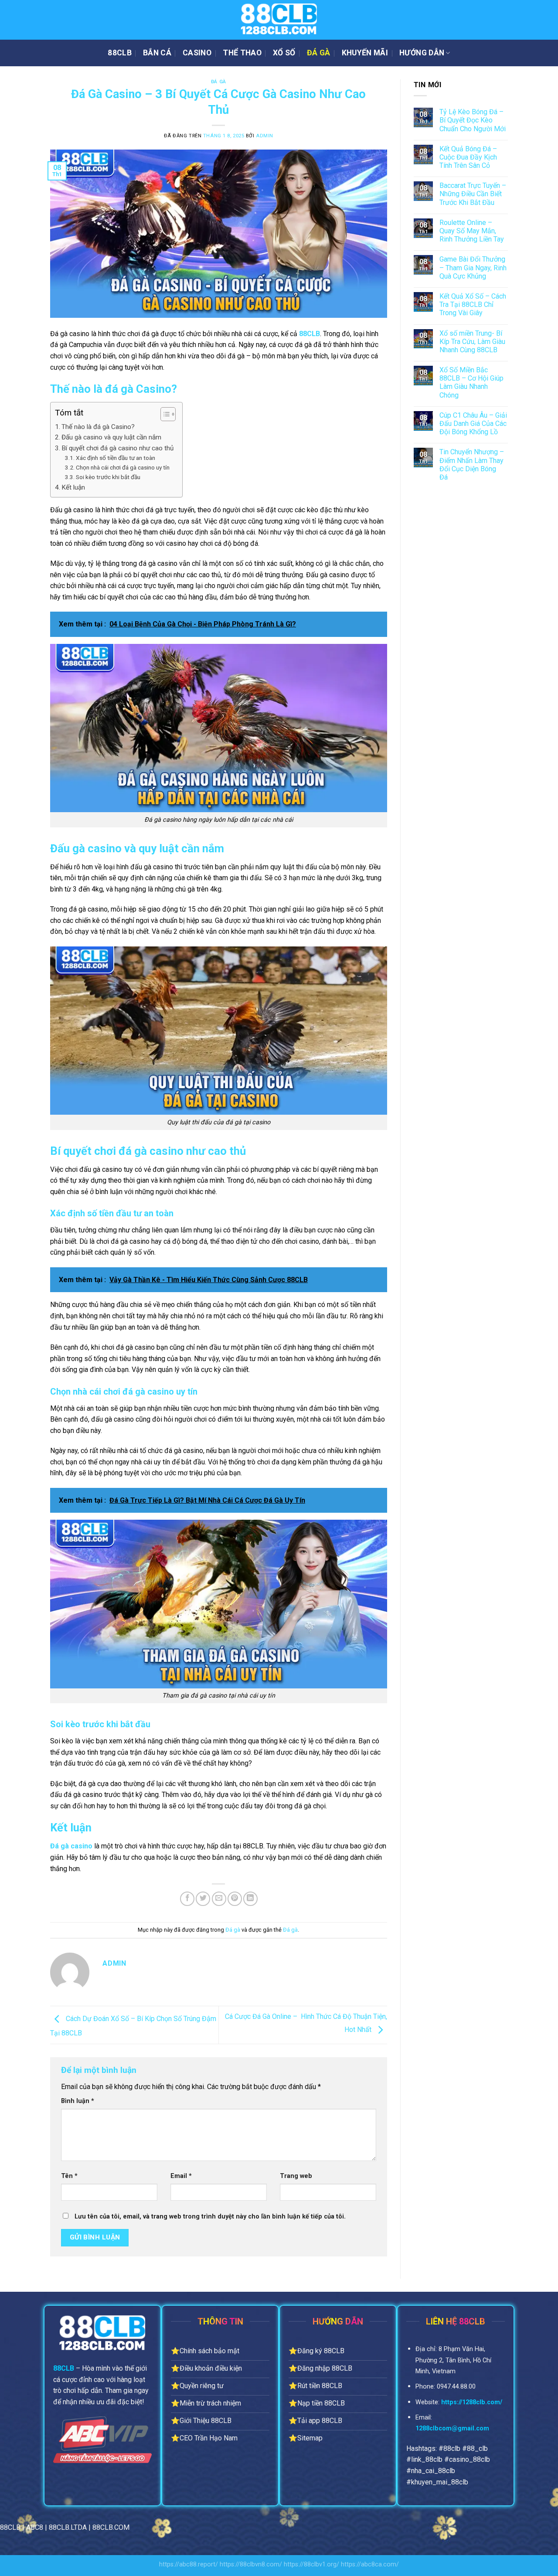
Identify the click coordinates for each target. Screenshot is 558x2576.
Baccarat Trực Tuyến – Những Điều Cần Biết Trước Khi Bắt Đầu (473, 194)
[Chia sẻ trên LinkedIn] (250, 1899)
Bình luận (78, 2101)
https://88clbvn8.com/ (251, 2564)
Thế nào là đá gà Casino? (98, 427)
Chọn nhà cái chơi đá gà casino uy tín (123, 467)
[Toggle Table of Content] (164, 414)
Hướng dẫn (422, 53)
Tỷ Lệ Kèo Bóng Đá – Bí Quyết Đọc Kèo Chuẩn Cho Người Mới (473, 120)
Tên (69, 2176)
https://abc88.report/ (189, 2564)
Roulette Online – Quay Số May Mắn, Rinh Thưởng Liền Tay (472, 231)
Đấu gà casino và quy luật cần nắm (111, 437)
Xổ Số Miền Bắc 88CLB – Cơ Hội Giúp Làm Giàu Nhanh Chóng (471, 383)
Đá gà (319, 53)
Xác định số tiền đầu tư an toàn (116, 458)
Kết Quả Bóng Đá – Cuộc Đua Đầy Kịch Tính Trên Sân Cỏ (468, 157)
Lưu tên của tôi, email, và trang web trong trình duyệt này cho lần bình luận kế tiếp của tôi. (210, 2217)
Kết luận (73, 487)
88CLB (120, 53)
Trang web (296, 2176)
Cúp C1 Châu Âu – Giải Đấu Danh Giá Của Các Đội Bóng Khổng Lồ (473, 424)
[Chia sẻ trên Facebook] (187, 1899)
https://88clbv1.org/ (311, 2564)
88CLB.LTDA (68, 2527)
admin (265, 136)
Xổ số (284, 53)
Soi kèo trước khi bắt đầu (108, 477)
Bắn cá (157, 53)
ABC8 (35, 2527)
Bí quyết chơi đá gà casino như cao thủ (117, 448)
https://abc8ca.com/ (370, 2564)
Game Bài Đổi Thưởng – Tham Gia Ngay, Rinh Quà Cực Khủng (473, 267)
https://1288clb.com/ (472, 2402)
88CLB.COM (111, 2527)
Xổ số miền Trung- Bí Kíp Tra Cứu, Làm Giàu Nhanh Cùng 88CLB (472, 342)
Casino (197, 53)
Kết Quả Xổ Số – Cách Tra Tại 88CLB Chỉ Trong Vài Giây (473, 305)
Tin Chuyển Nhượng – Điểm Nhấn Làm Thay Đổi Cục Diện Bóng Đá (472, 464)
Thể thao (242, 53)
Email (181, 2176)
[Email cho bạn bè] (219, 1899)
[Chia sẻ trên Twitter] (203, 1899)
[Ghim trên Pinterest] (235, 1899)
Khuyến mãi (365, 53)
